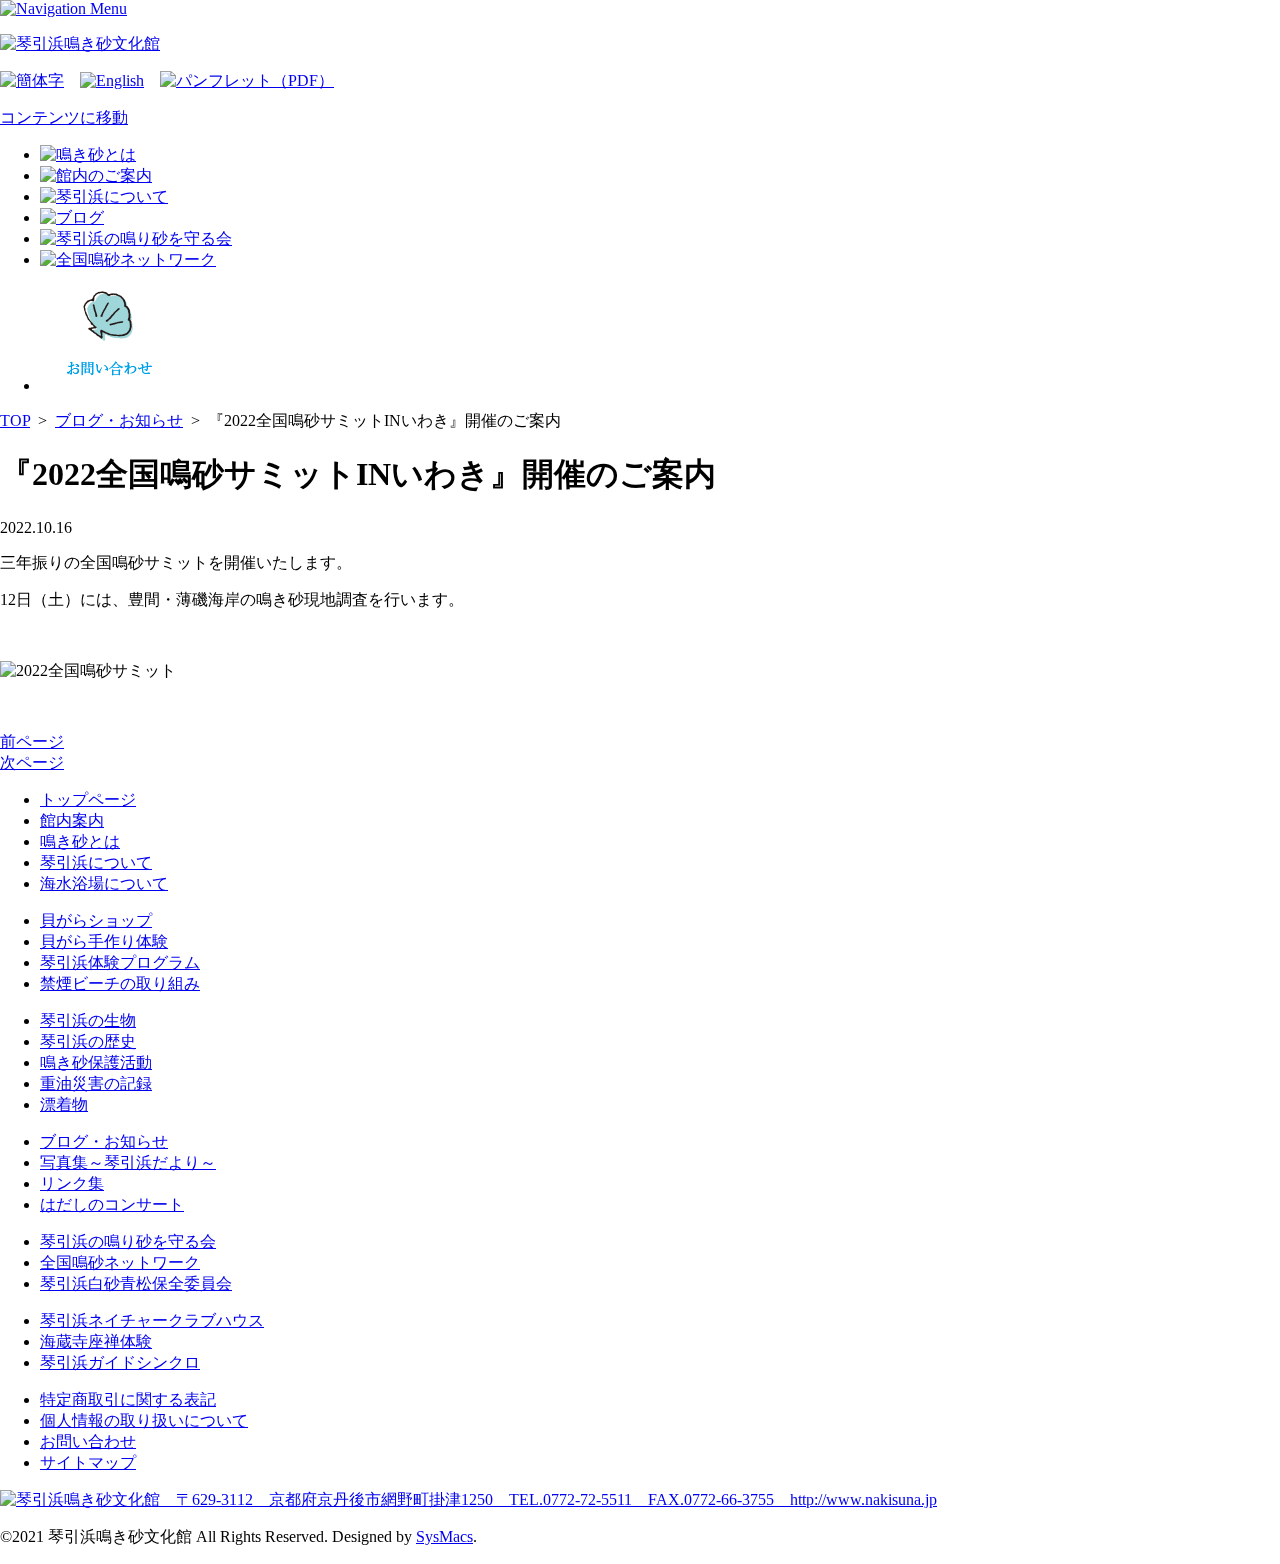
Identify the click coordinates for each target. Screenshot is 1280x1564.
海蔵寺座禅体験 (96, 1341)
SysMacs (444, 1536)
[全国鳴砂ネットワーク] (128, 259)
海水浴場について (104, 883)
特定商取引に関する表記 (128, 1399)
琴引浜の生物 (88, 1020)
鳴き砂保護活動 (96, 1062)
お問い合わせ (88, 1441)
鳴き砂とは (80, 841)
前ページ (32, 741)
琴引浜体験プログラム (120, 962)
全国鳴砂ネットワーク (120, 1262)
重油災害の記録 (96, 1083)
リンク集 (72, 1183)
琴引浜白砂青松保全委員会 (136, 1283)
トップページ (88, 799)
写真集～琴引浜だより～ (128, 1162)
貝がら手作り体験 (104, 941)
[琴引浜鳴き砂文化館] (80, 43)
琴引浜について (96, 862)
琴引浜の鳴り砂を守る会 (128, 1241)
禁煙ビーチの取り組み (120, 983)
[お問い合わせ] (110, 385)
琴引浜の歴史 (88, 1041)
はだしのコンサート (112, 1204)
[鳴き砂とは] (88, 154)
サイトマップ (88, 1462)
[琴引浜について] (104, 196)
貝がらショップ (96, 920)
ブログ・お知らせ (119, 420)
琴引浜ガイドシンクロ (120, 1362)
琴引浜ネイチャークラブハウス (152, 1320)
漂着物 (64, 1104)
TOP (15, 420)
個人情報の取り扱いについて (144, 1420)
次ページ (32, 762)
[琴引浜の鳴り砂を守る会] (136, 238)
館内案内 (72, 820)
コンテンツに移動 (64, 117)
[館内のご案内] (96, 175)
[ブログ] (72, 217)
